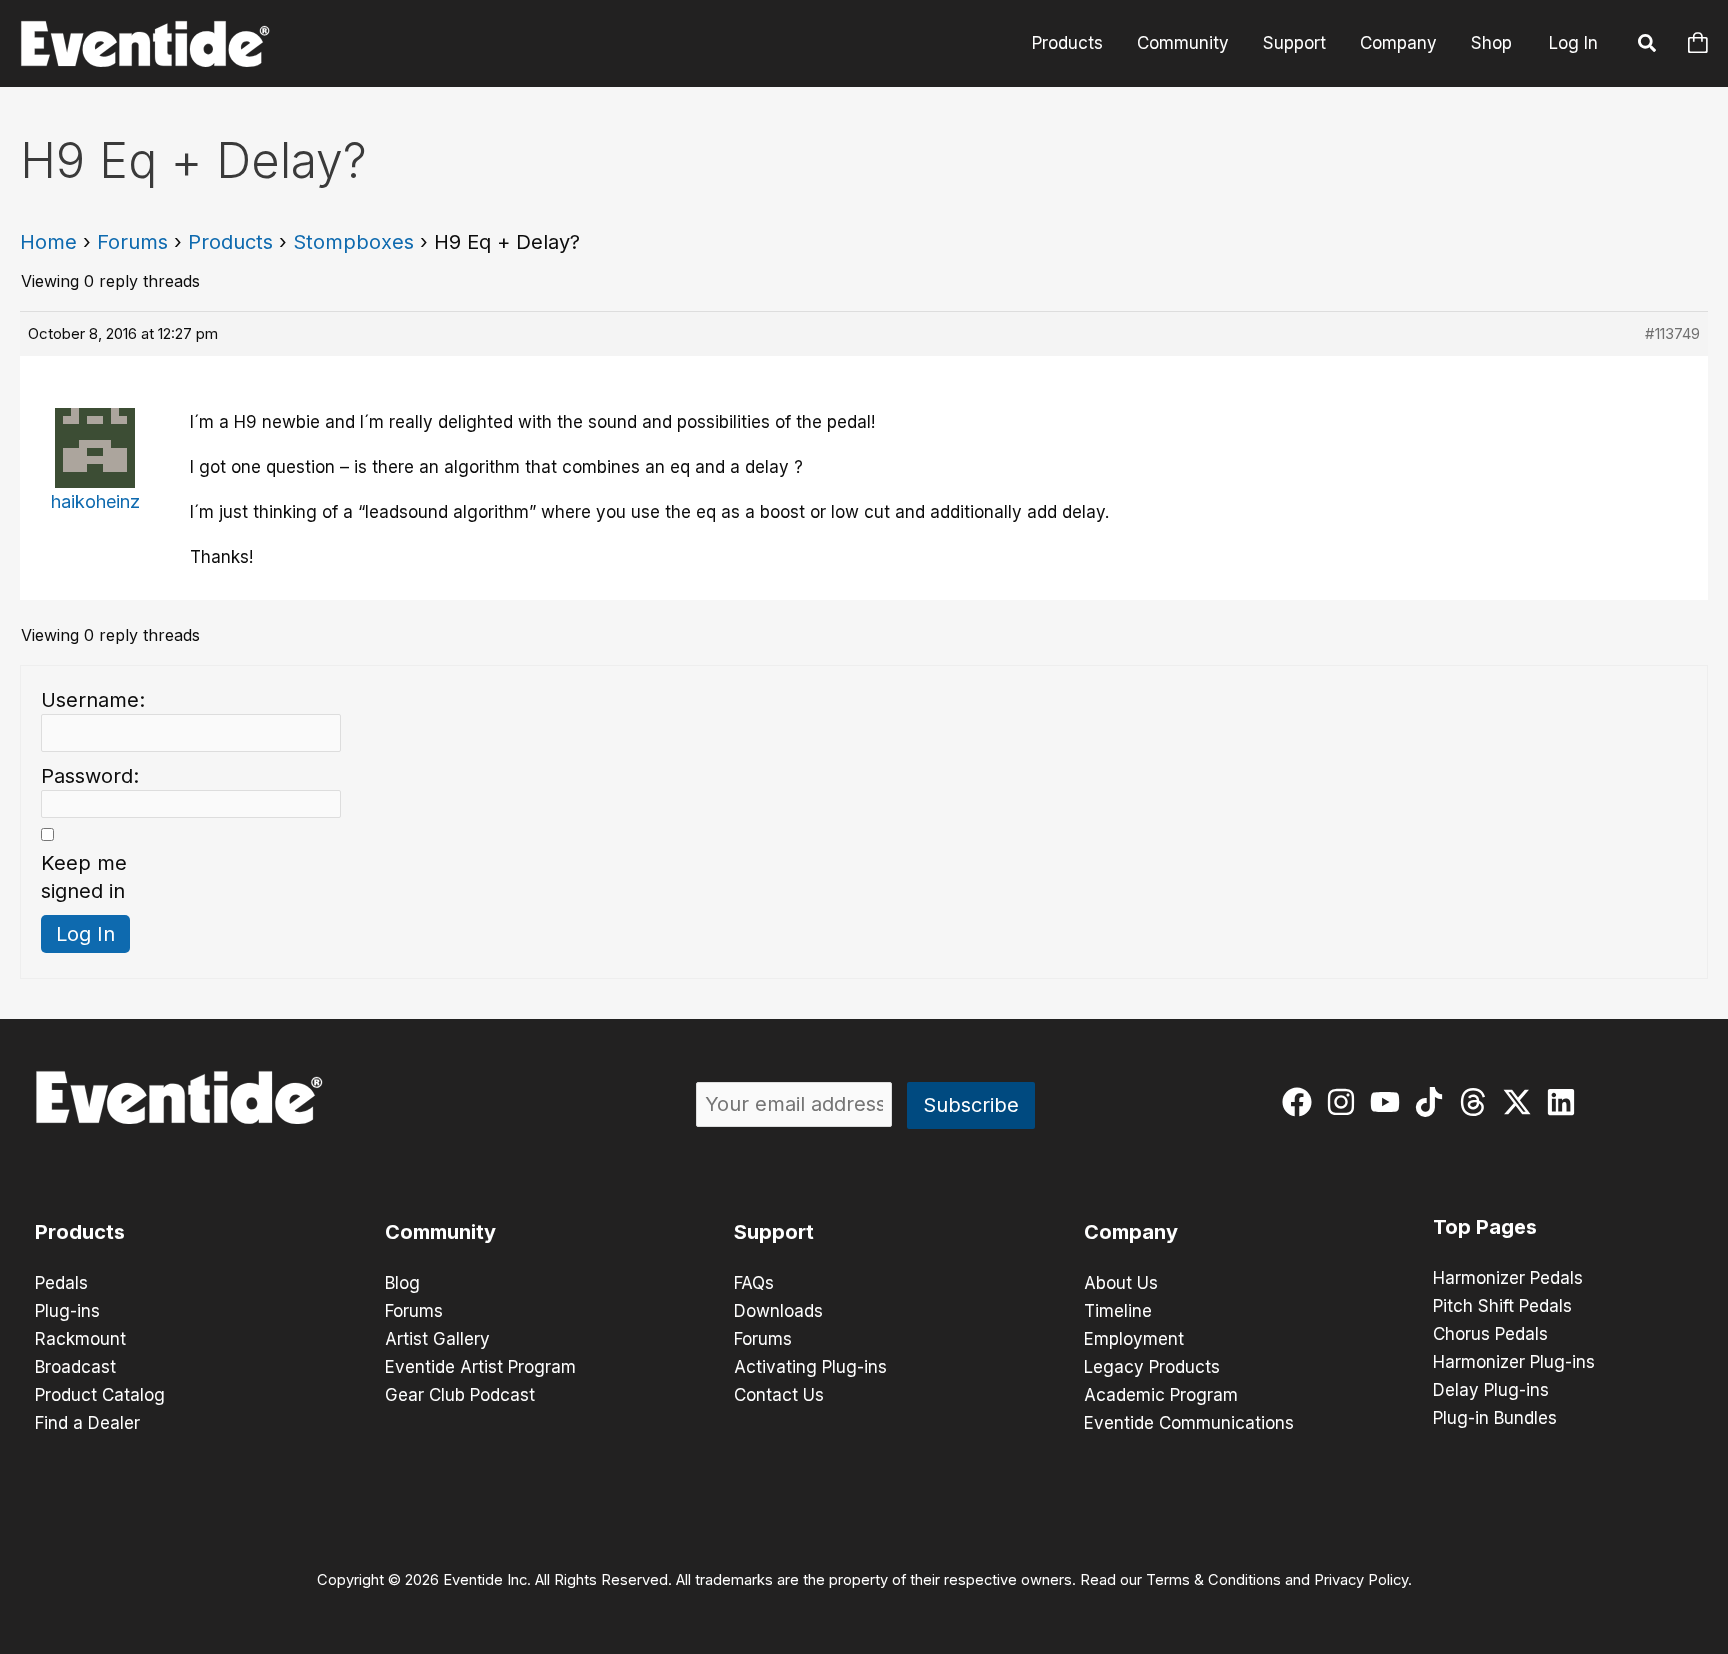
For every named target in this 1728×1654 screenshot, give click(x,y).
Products (1067, 43)
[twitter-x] (1521, 1102)
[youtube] (1389, 1102)
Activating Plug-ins (810, 1367)
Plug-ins (67, 1311)
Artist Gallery (437, 1339)
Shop (1491, 43)
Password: (90, 776)
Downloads (778, 1311)
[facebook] (1301, 1102)
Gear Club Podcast (460, 1395)
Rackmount (80, 1339)
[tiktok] (1433, 1102)
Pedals (61, 1283)
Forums (132, 242)
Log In (1573, 43)
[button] (1648, 46)
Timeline (1118, 1311)
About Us (1121, 1283)
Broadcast (75, 1367)
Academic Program (1161, 1395)
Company (1398, 43)
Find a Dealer (87, 1423)
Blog (402, 1283)
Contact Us (779, 1395)
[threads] (1477, 1102)
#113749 (1672, 333)
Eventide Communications (1189, 1423)
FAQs (754, 1283)
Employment (1134, 1339)
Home (48, 242)
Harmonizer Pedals (1508, 1278)
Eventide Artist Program (480, 1367)
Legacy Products (1152, 1367)
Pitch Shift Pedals (1502, 1306)
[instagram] (1345, 1102)
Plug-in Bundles (1495, 1418)
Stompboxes (353, 242)
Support (1294, 43)
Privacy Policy (1361, 1580)
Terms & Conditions (1213, 1580)
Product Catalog (100, 1395)
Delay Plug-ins (1491, 1390)
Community (1183, 43)
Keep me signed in (84, 877)
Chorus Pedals (1490, 1334)
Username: (93, 700)
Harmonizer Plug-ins (1514, 1362)
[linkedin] (1565, 1102)
